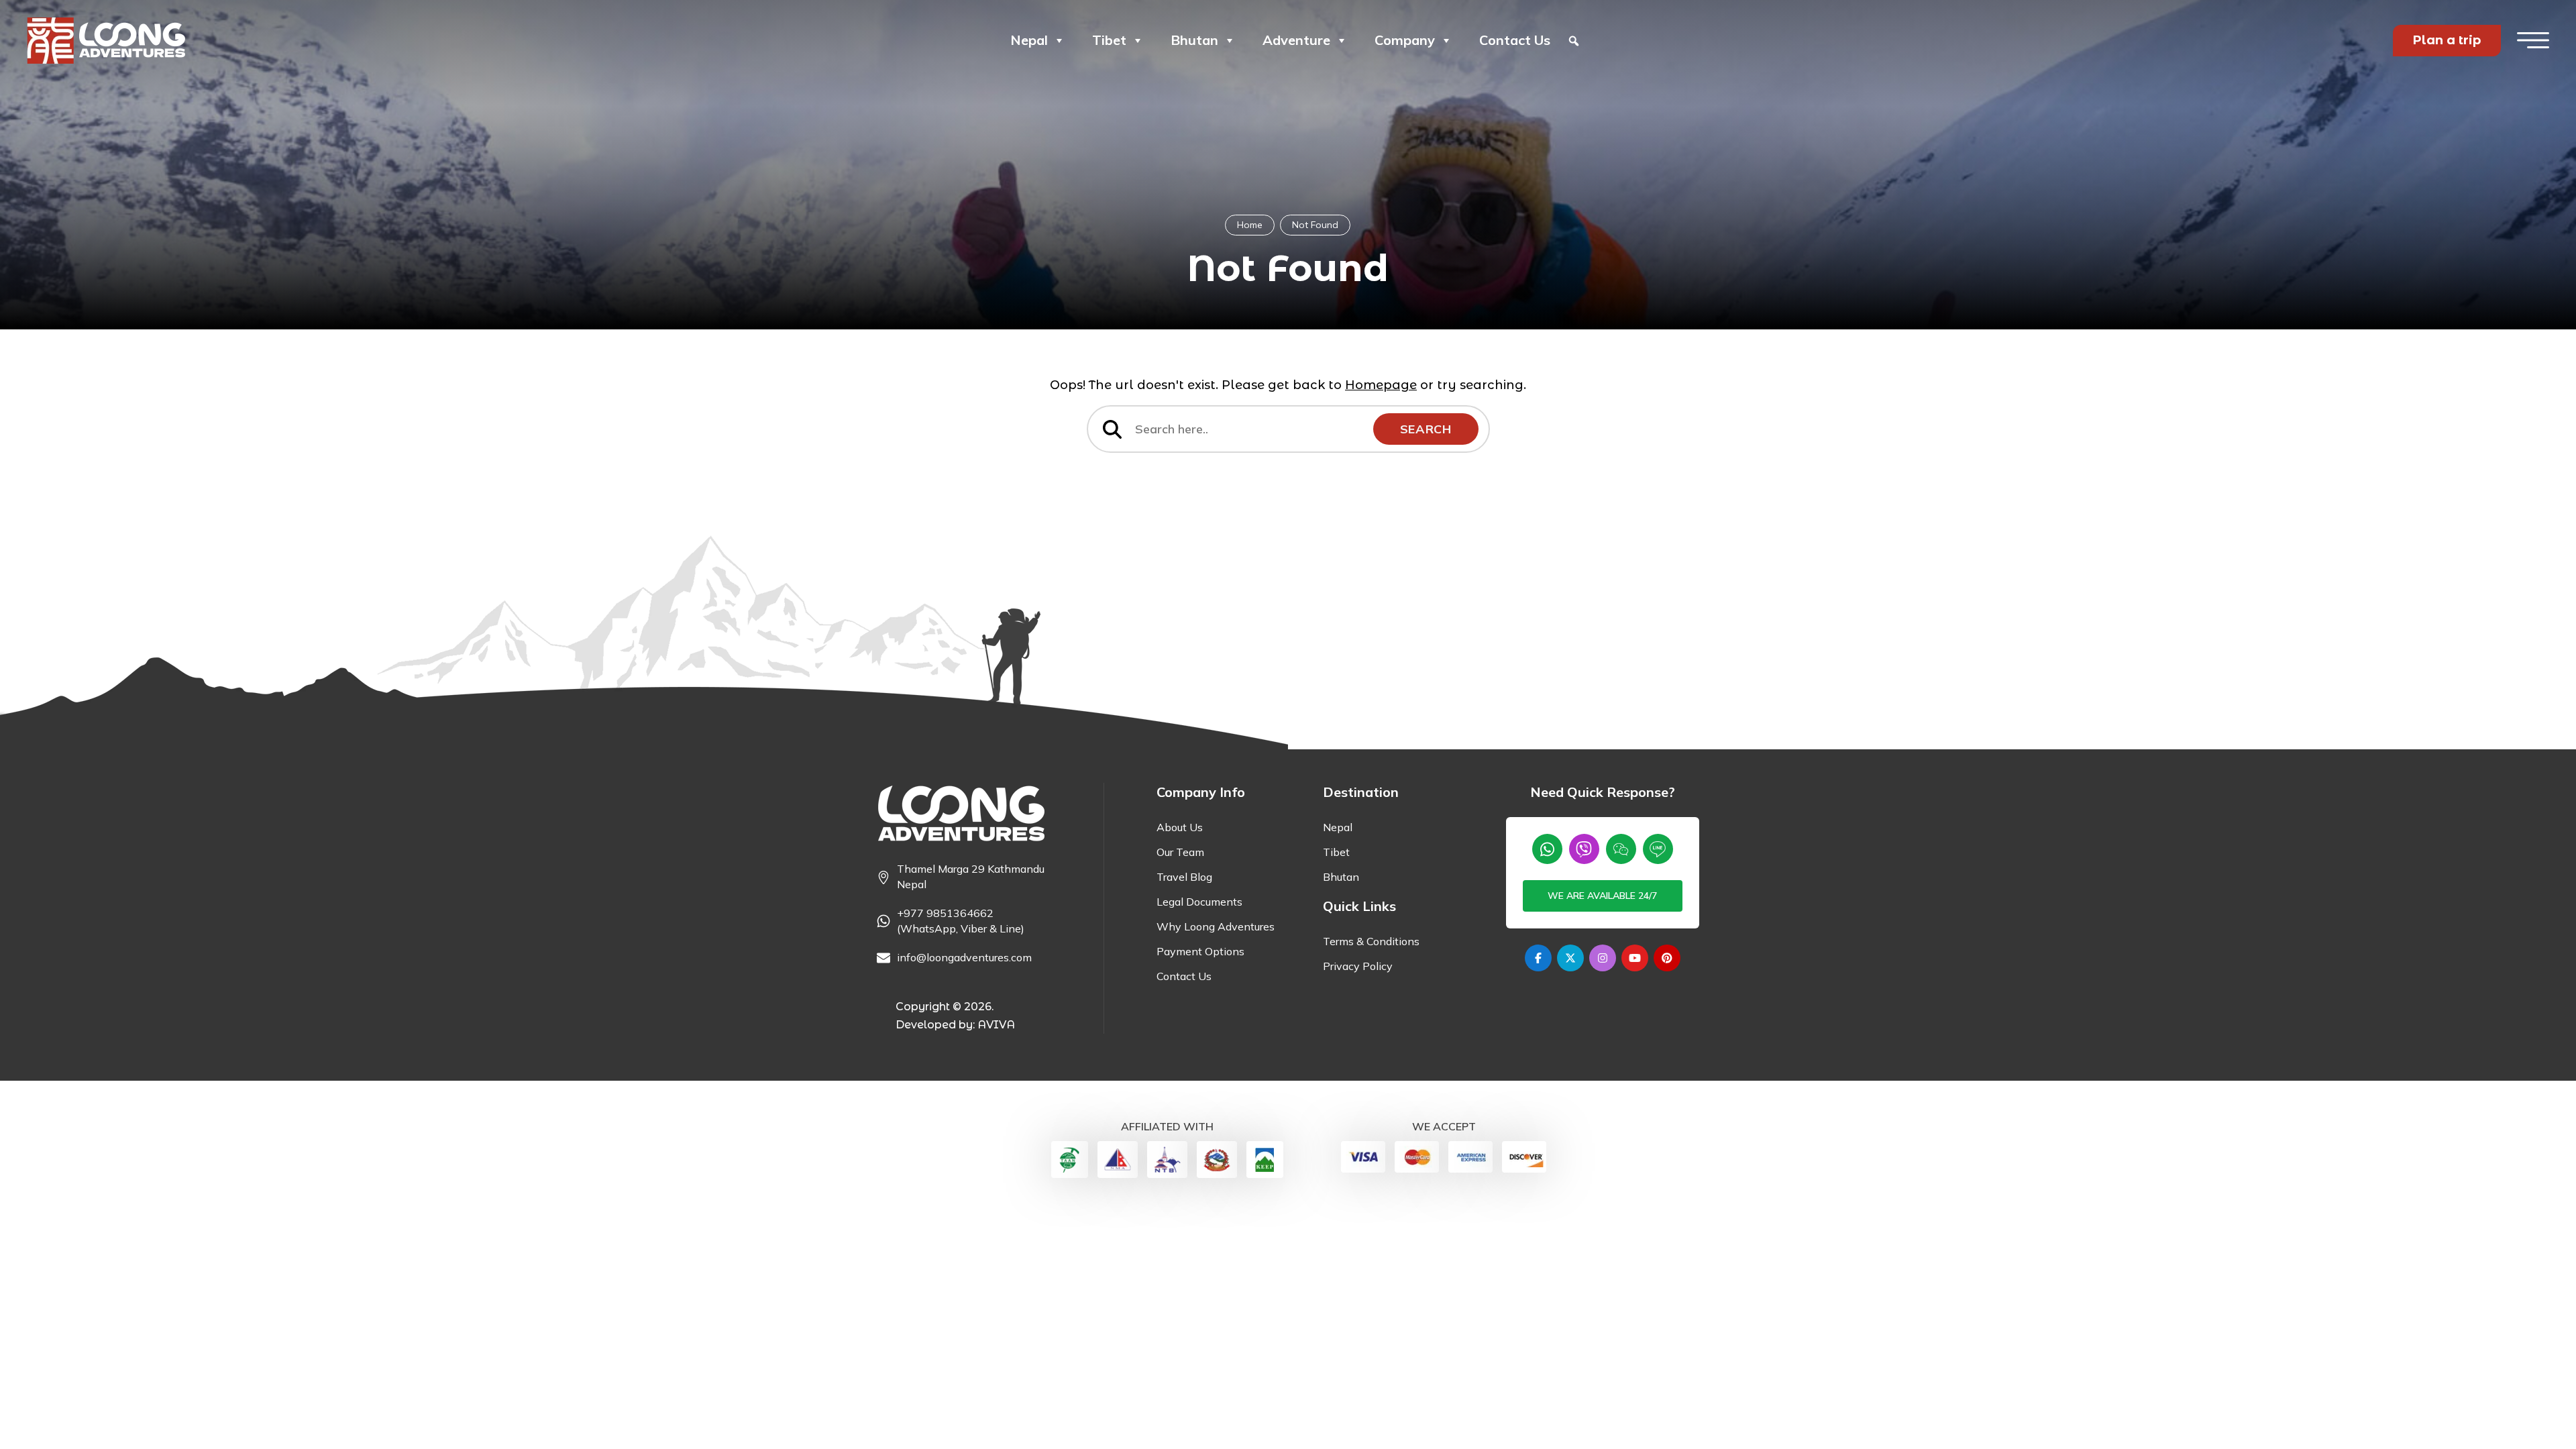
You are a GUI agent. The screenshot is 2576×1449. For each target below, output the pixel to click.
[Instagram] (1603, 958)
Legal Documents (1199, 902)
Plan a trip (2447, 40)
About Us (1180, 827)
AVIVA (996, 1025)
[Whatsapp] (1547, 849)
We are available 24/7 (1602, 896)
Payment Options (1200, 951)
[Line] (1658, 849)
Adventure (1296, 40)
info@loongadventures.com (964, 957)
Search (1426, 429)
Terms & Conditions (1371, 941)
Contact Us (1515, 40)
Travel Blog (1184, 877)
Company (1405, 40)
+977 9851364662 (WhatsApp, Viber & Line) (961, 921)
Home (1250, 225)
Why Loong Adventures (1216, 926)
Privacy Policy (1358, 966)
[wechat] (1621, 849)
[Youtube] (1635, 958)
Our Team (1180, 852)
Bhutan (1194, 40)
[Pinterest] (1667, 958)
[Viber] (1584, 849)
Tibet (1109, 40)
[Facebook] (1538, 958)
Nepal (1029, 40)
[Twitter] (1570, 958)
